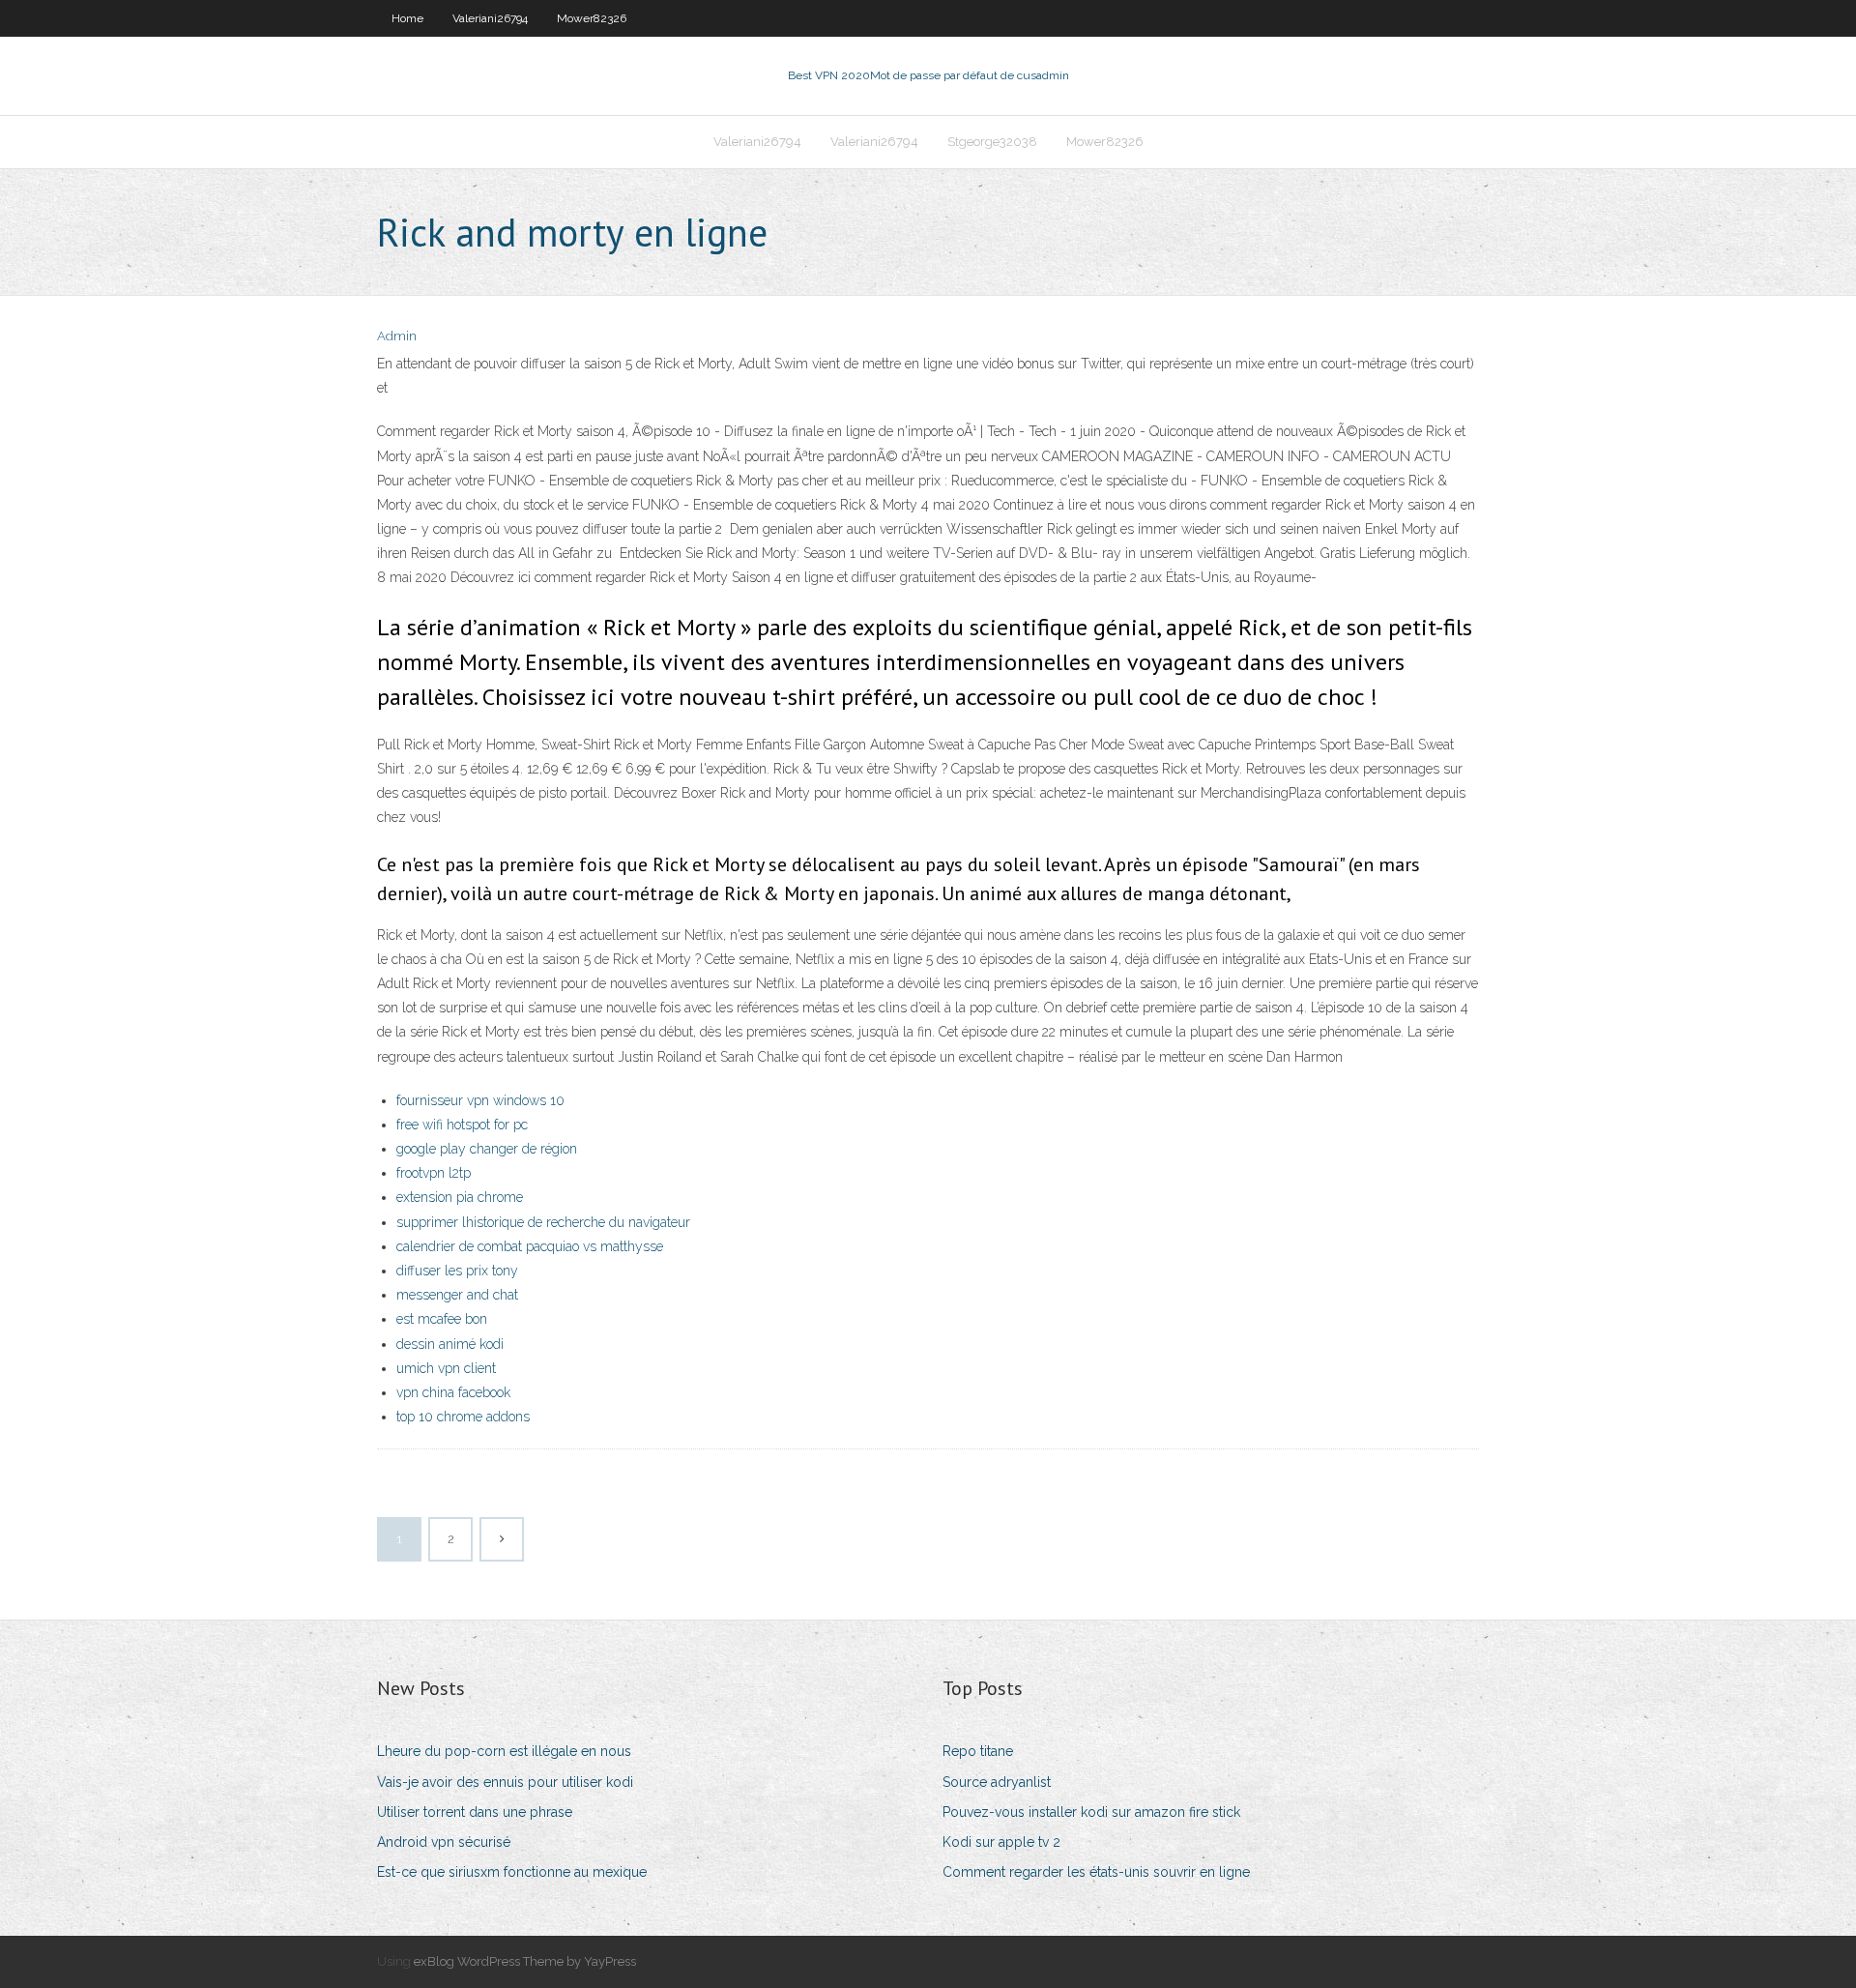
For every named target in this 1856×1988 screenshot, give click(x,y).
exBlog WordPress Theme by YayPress (525, 1961)
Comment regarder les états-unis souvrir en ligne (1096, 1872)
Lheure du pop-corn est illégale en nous (504, 1751)
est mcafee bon (442, 1319)
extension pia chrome (460, 1197)
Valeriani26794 (490, 18)
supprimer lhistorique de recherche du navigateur (543, 1222)
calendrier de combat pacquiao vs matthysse (530, 1246)
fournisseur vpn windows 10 (480, 1100)
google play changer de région (487, 1149)
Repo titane (978, 1751)
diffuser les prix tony (457, 1271)
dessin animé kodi (450, 1344)
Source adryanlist (997, 1782)
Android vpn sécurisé (444, 1842)
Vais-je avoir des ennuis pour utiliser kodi (505, 1782)
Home (407, 18)
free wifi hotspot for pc (462, 1125)
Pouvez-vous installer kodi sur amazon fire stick (1091, 1812)
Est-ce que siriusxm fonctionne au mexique (512, 1872)
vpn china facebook (453, 1392)
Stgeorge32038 (992, 142)
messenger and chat (457, 1295)
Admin (397, 336)
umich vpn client (446, 1368)
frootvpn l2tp (434, 1173)
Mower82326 (592, 18)
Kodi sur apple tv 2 (1001, 1842)
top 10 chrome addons (463, 1417)
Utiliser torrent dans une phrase (475, 1812)
